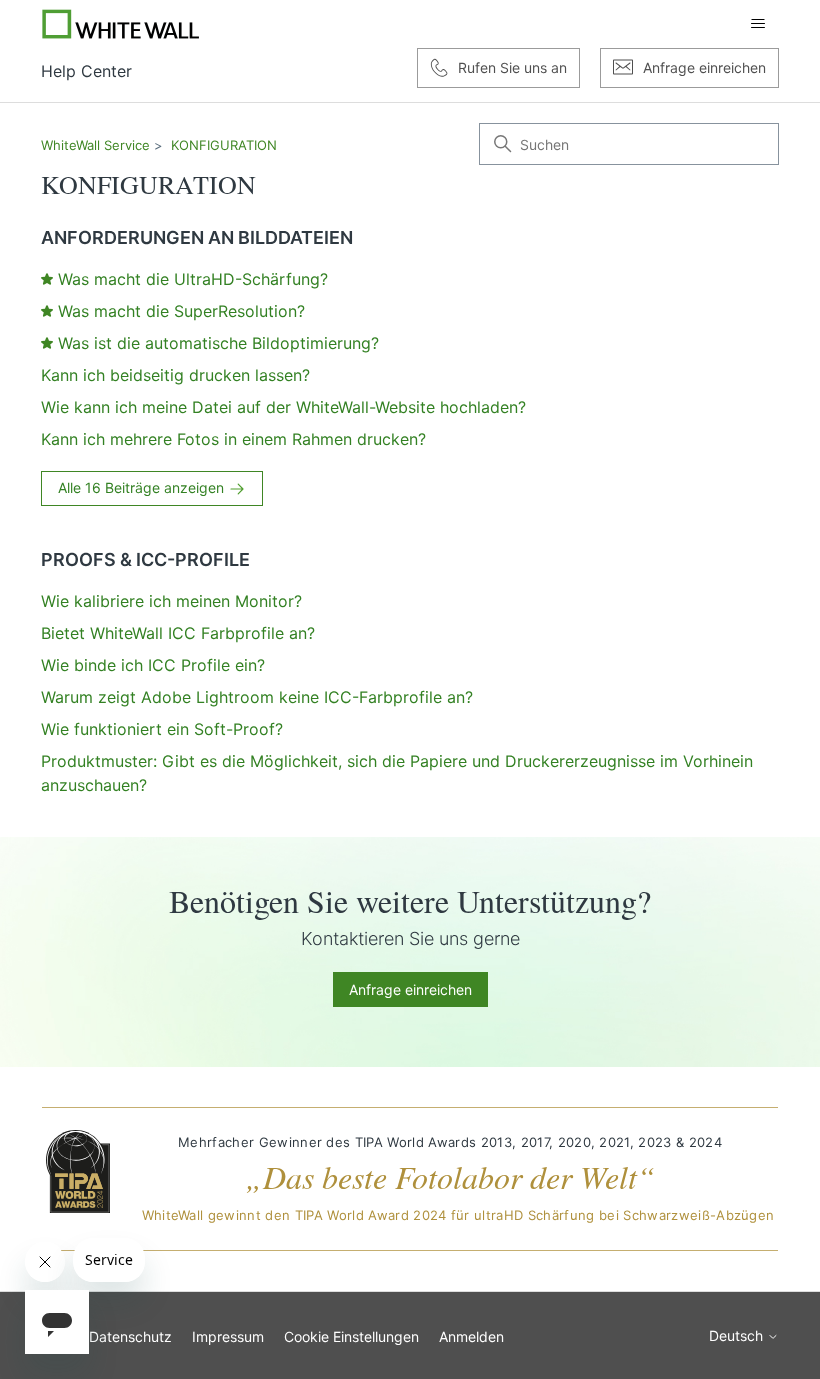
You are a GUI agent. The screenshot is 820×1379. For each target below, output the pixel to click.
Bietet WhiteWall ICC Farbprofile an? (178, 633)
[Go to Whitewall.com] (121, 24)
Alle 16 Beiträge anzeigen (143, 487)
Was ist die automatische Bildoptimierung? (218, 343)
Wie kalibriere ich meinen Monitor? (171, 601)
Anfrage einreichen (410, 989)
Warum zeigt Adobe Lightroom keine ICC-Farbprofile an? (257, 697)
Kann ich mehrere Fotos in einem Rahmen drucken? (233, 439)
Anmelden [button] (471, 1336)
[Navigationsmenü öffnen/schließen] (758, 24)
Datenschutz (130, 1336)
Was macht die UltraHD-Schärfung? (193, 279)
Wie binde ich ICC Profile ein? (153, 665)
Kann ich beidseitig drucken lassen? (175, 375)
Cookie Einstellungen (351, 1336)
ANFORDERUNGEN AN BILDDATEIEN (197, 237)
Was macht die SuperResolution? (181, 311)
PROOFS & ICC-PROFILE (145, 559)
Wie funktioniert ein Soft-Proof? (162, 729)
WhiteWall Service (95, 145)
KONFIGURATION (224, 145)
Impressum (228, 1336)
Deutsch (738, 1336)
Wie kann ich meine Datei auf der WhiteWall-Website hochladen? (283, 407)
